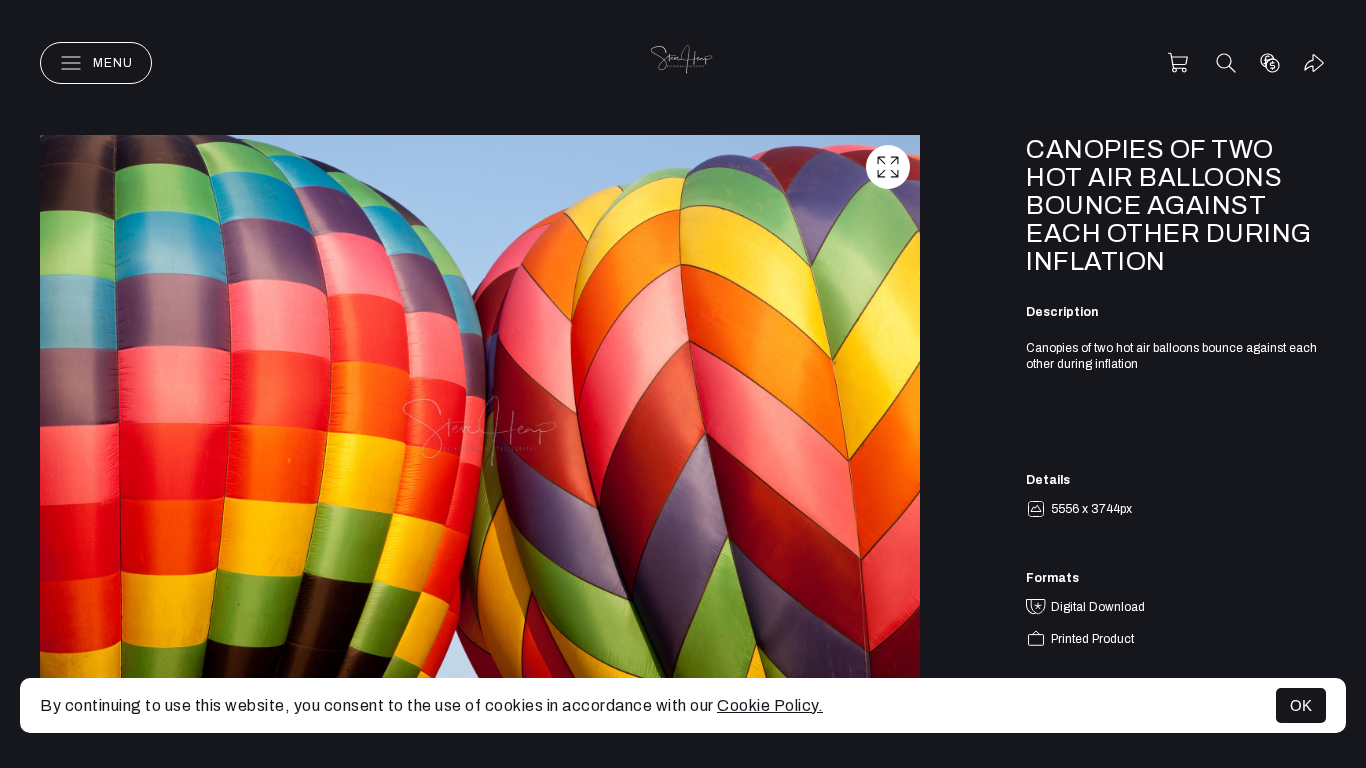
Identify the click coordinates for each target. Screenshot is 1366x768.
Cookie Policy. (770, 705)
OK (1301, 705)
